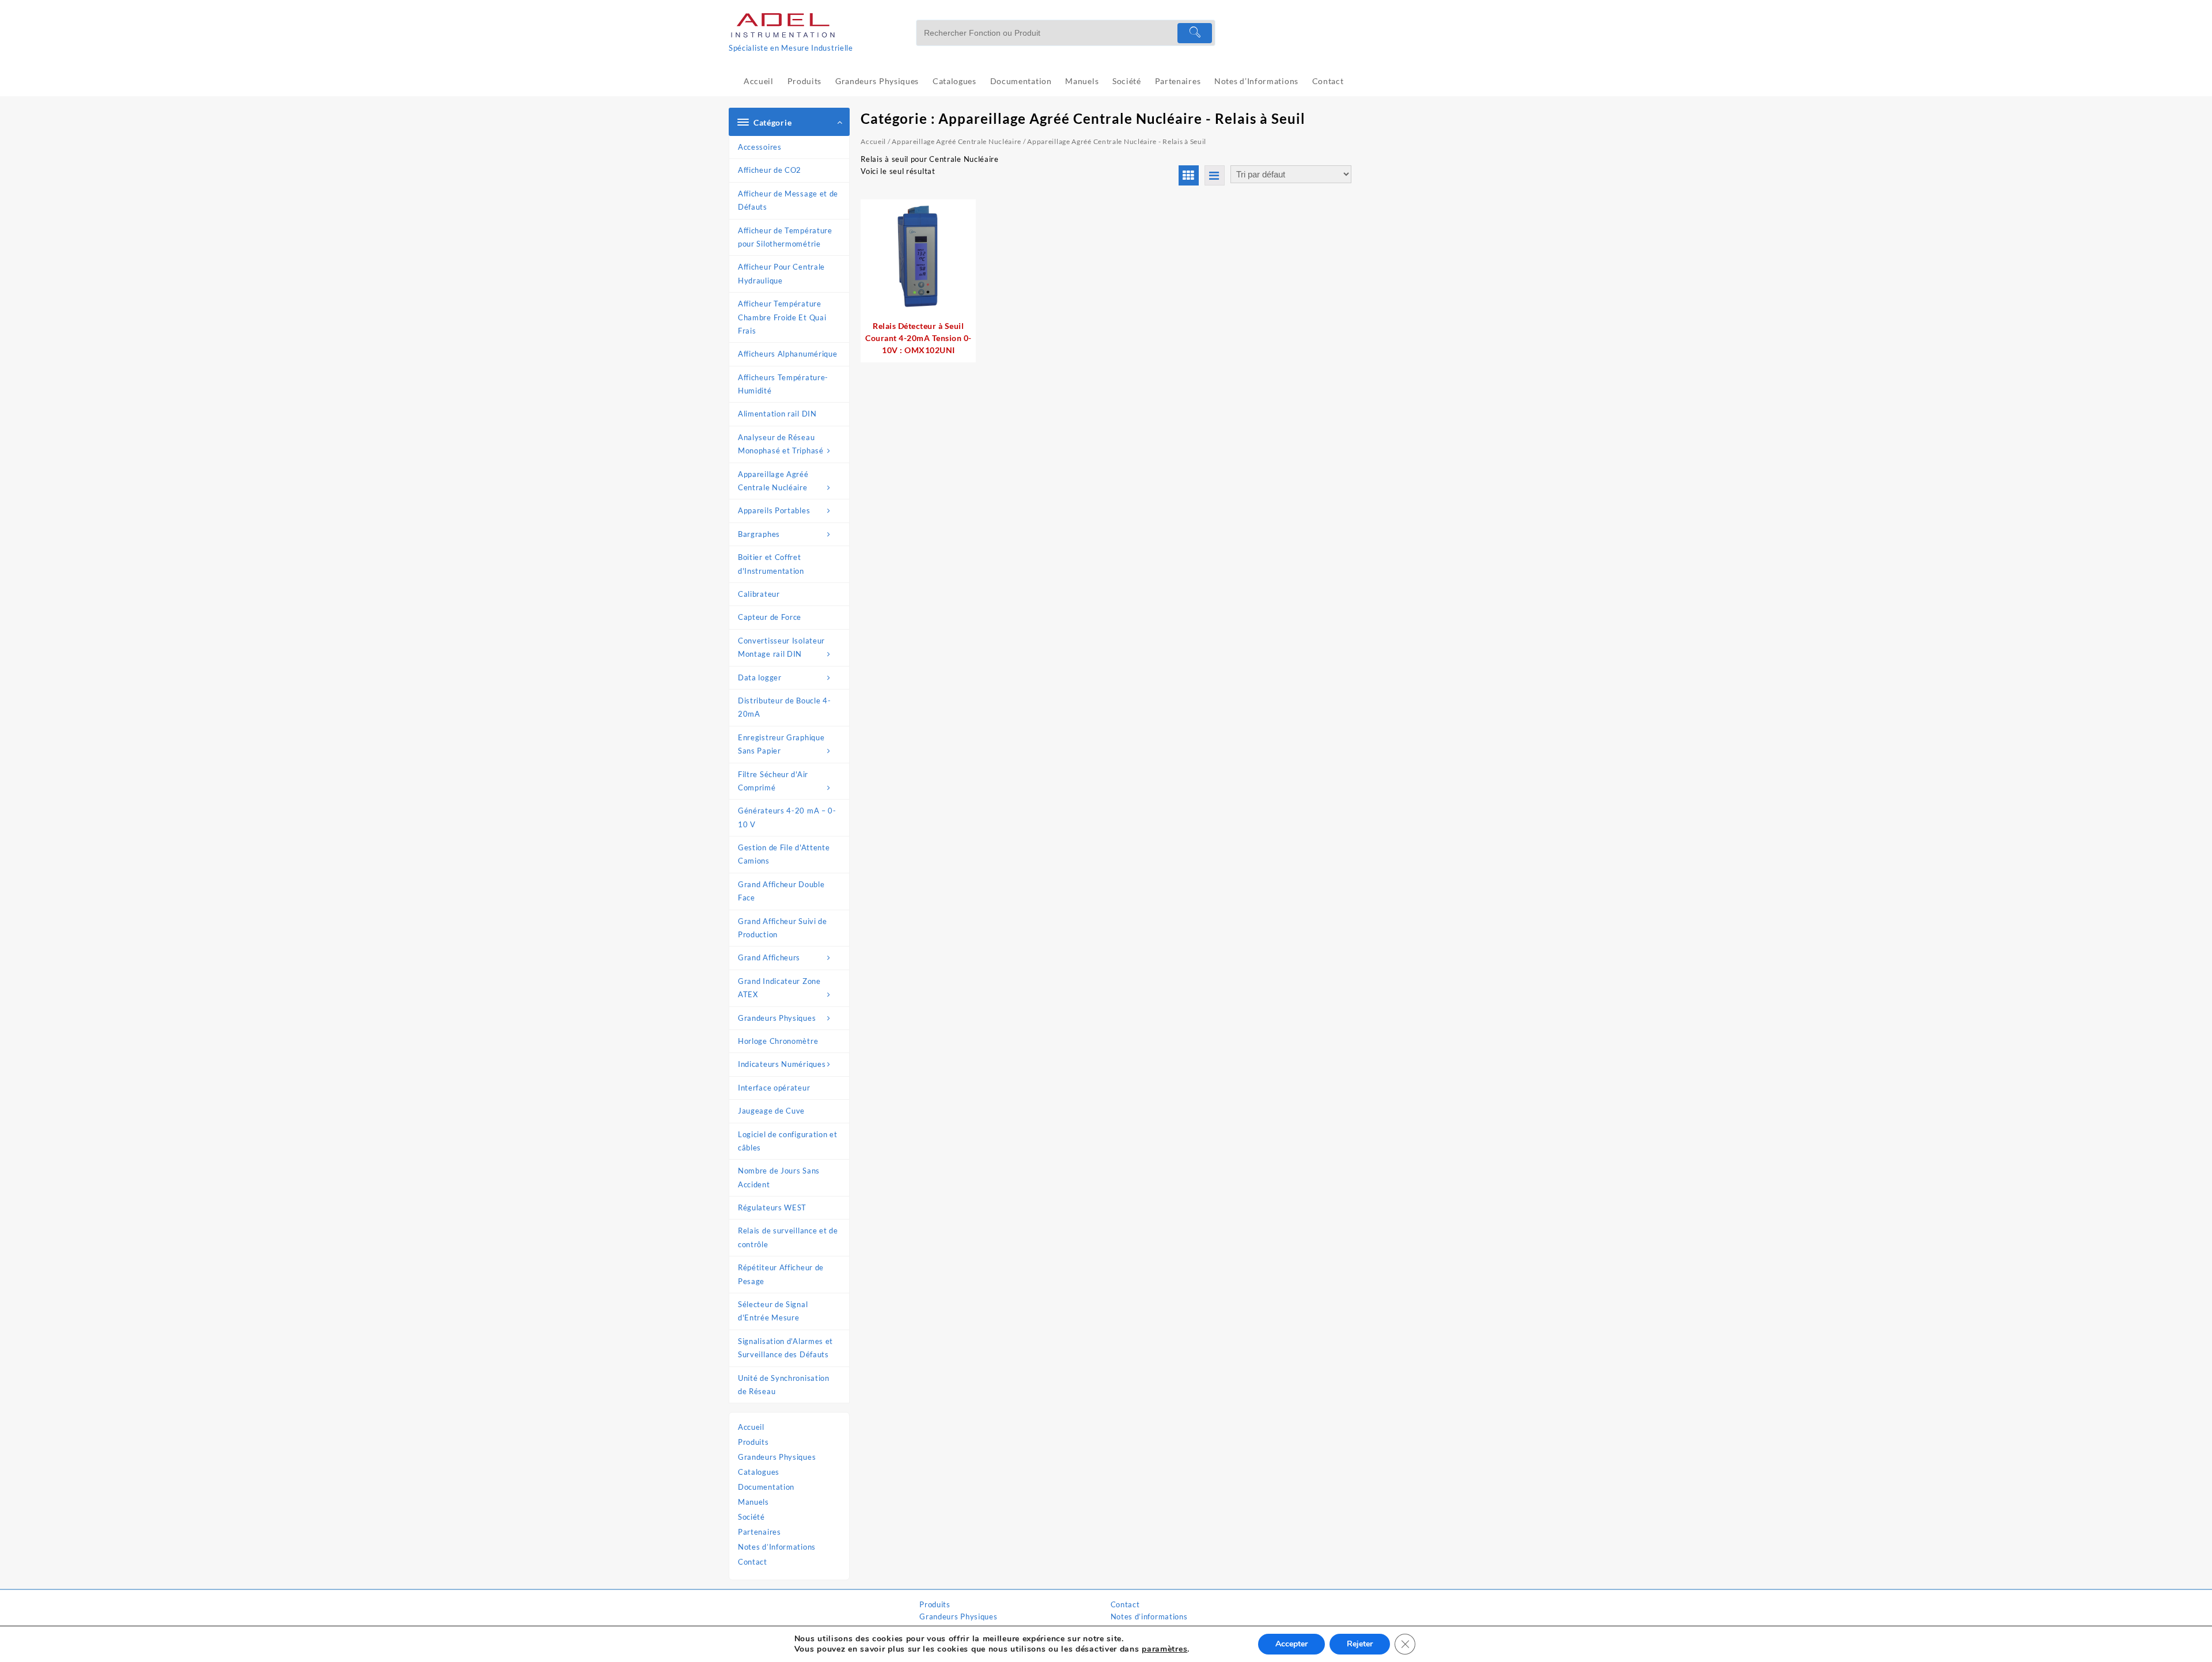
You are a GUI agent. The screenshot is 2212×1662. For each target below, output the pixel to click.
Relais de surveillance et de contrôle (788, 1237)
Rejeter (1360, 1644)
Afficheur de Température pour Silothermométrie (785, 237)
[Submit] (1195, 33)
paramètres (1164, 1649)
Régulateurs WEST (772, 1207)
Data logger (760, 677)
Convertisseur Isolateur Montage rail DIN (781, 647)
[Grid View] (1189, 175)
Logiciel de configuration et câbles (788, 1141)
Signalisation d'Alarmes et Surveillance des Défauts (785, 1348)
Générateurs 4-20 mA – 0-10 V (787, 817)
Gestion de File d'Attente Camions (784, 854)
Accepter (1291, 1644)
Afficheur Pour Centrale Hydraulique (781, 273)
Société (751, 1517)
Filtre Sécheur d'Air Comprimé (773, 781)
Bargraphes (759, 534)
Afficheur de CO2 (770, 170)
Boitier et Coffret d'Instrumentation (771, 564)
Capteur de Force (770, 617)
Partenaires (760, 1532)
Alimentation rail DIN (777, 414)
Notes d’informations (1149, 1616)
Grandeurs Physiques (777, 1018)
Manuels (753, 1502)
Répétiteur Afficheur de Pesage (781, 1274)
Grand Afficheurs (769, 957)
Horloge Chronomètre (778, 1041)
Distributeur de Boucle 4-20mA (785, 707)
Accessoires (760, 147)
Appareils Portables (774, 510)
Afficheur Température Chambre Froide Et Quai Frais (782, 317)
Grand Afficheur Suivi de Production (783, 928)
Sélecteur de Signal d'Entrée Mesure (773, 1311)
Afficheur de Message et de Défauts (788, 200)
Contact (753, 1562)
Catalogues (759, 1472)
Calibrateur (759, 594)
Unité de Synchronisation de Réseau (784, 1385)
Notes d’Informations (777, 1547)
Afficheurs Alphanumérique (788, 354)
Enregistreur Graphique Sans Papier (781, 744)
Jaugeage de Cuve (771, 1111)
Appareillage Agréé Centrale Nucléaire (773, 481)
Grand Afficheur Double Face (781, 891)
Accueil (751, 1427)
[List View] (1215, 175)
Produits (753, 1442)
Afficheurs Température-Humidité (783, 384)
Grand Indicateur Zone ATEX (779, 988)
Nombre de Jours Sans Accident (779, 1177)
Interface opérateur (774, 1088)
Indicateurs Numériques (782, 1064)
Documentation (766, 1487)
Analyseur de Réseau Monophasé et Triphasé (781, 444)
